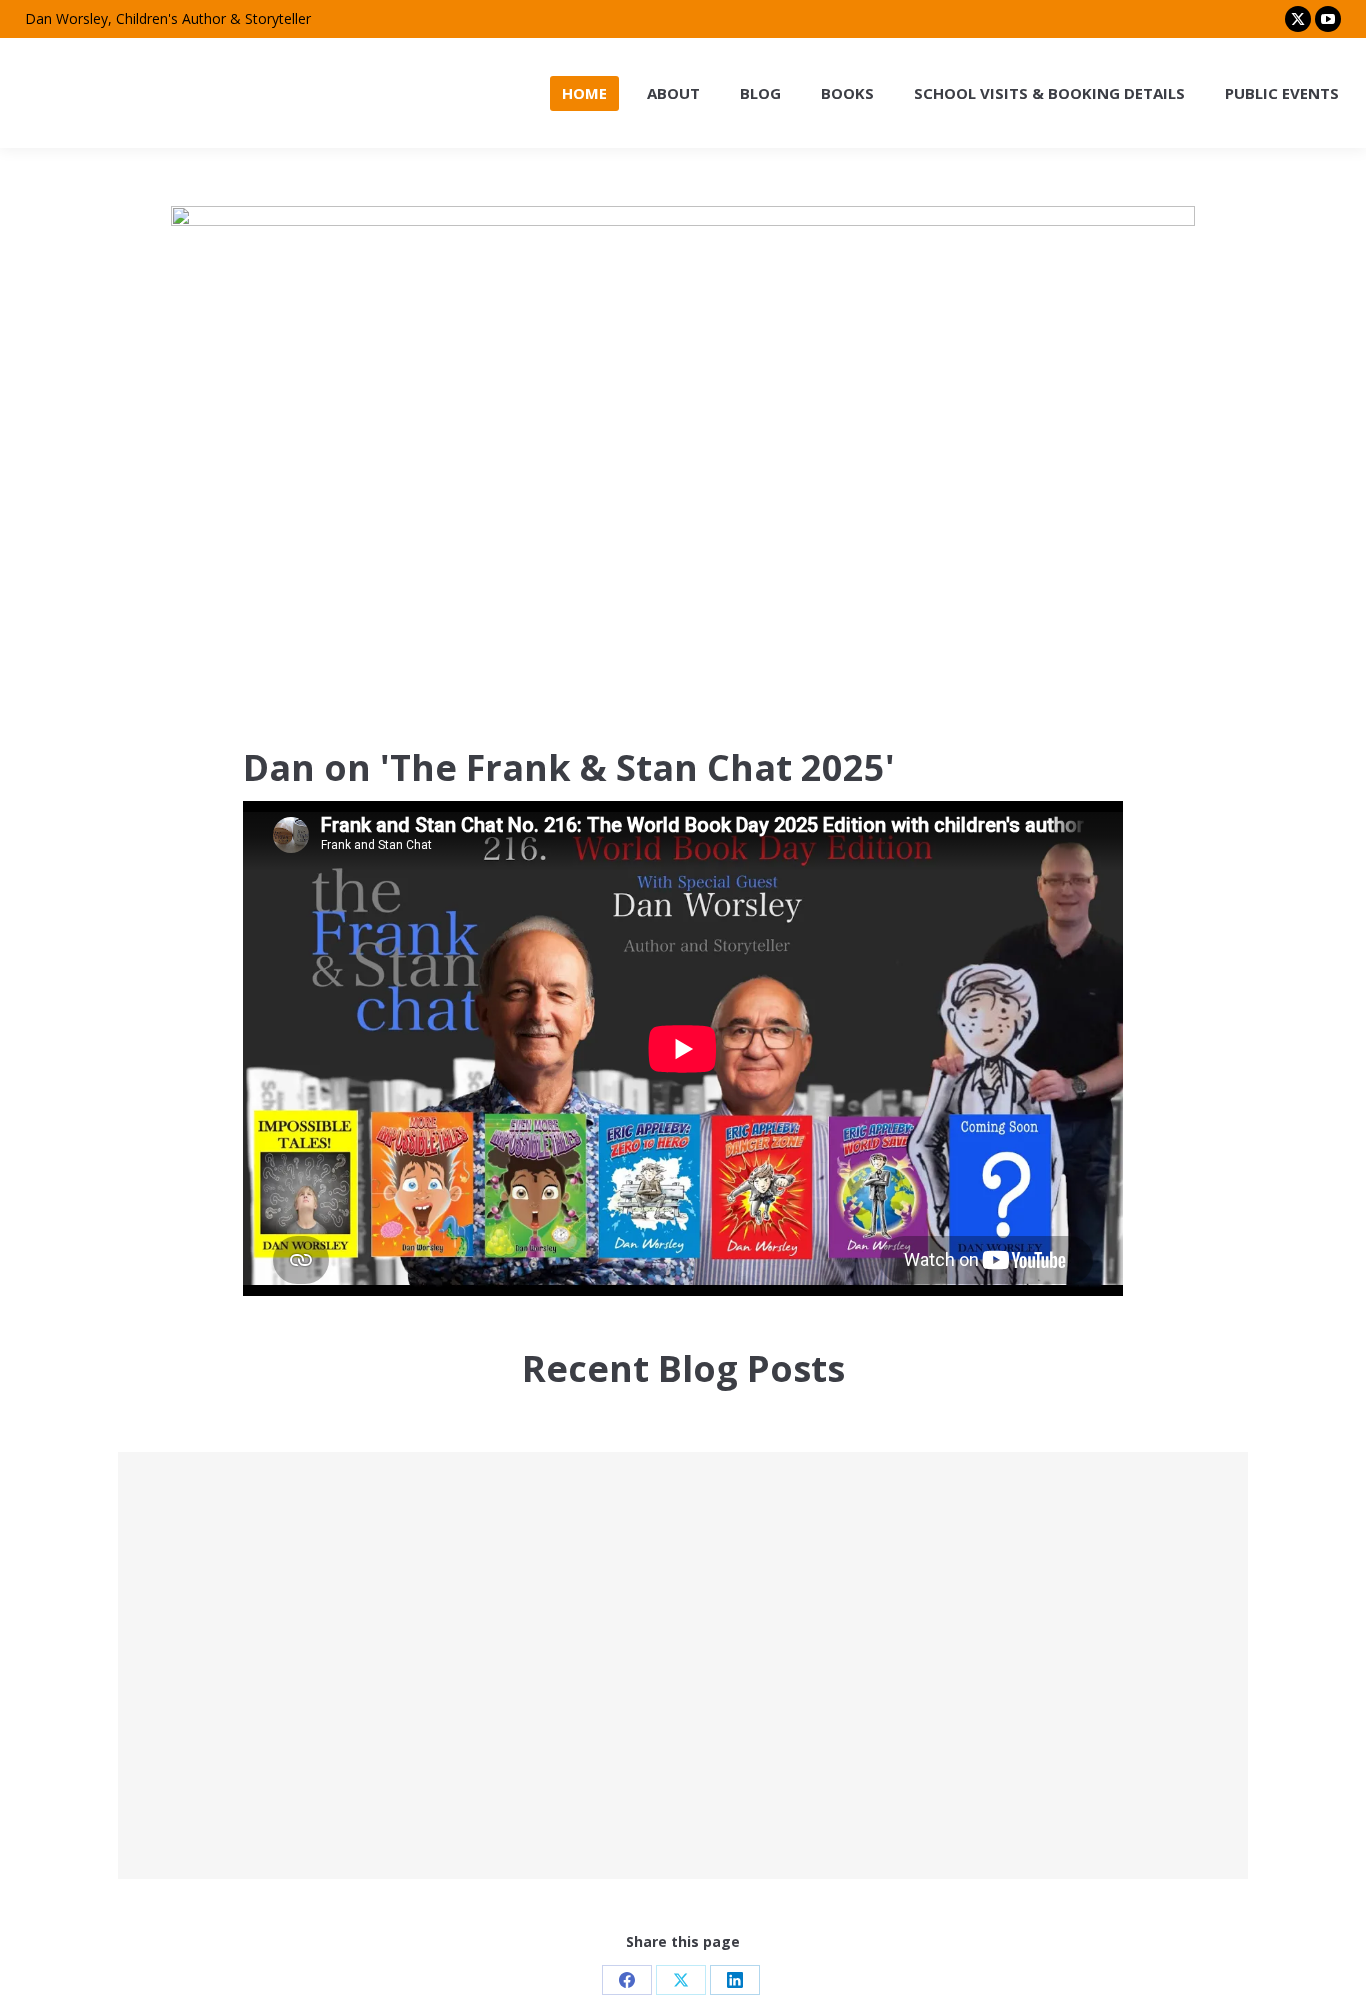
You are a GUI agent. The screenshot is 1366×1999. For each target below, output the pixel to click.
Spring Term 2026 (682, 1496)
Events (235, 1531)
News (262, 1730)
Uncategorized (636, 1531)
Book (981, 1507)
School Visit (296, 1531)
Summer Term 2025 (682, 1695)
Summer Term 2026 (316, 1496)
